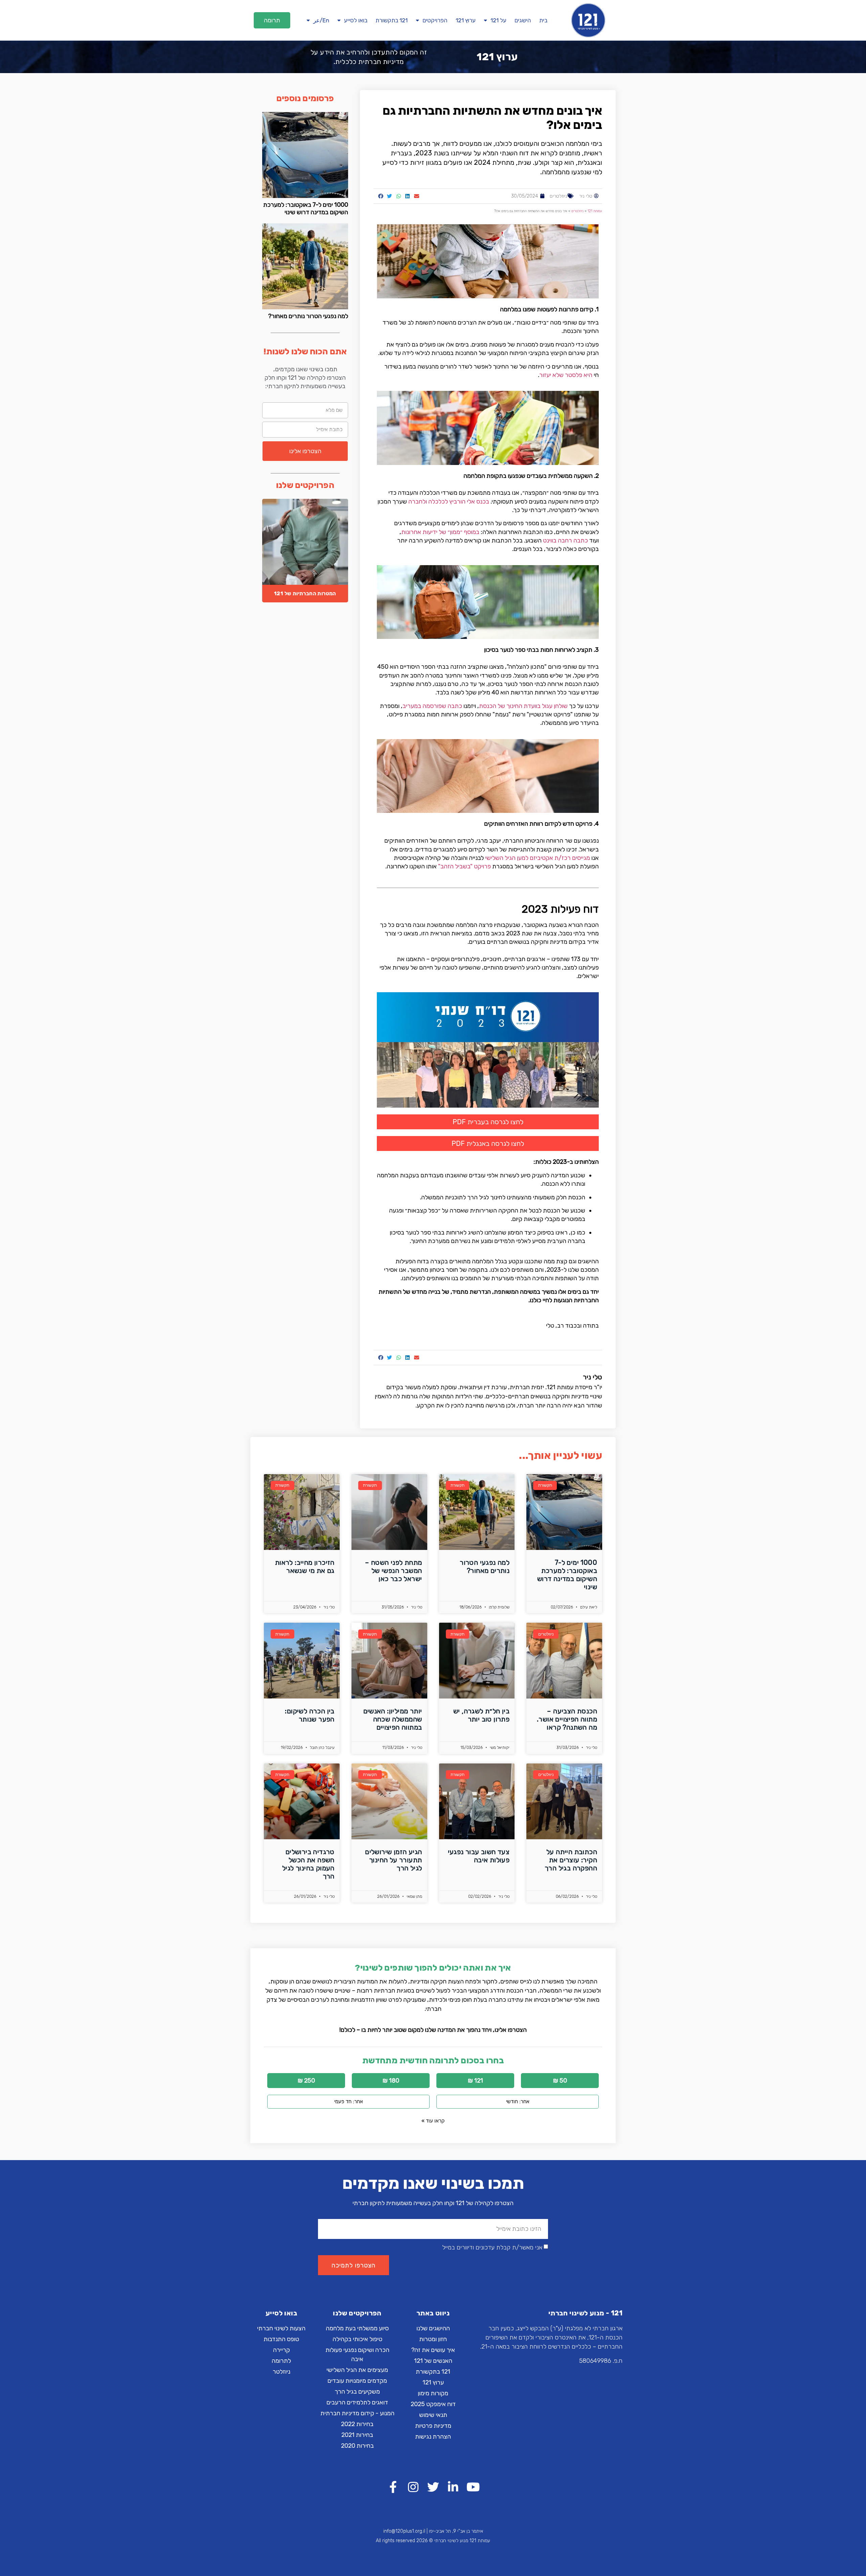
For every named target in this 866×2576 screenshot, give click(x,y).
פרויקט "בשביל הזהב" (464, 866)
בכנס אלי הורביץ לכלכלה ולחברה (449, 502)
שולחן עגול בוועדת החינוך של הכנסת (523, 706)
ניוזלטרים (559, 196)
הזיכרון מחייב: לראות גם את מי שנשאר (305, 1567)
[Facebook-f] (393, 2487)
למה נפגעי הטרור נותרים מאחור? (308, 316)
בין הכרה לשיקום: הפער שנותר (310, 1715)
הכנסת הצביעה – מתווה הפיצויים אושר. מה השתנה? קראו (567, 1719)
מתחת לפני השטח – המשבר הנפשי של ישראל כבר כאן (393, 1571)
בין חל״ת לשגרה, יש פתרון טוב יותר (481, 1715)
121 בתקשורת (392, 20)
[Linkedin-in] (453, 2487)
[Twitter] (433, 2487)
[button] (272, 20)
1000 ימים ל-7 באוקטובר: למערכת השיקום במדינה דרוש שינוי (306, 208)
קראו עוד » (433, 2121)
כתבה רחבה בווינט (565, 540)
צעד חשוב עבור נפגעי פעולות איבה (479, 1856)
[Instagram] (413, 2487)
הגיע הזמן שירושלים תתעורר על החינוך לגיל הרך (393, 1860)
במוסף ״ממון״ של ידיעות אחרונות (440, 532)
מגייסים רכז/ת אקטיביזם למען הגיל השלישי (538, 858)
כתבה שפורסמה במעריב (432, 706)
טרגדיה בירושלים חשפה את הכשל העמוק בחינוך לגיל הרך (308, 1864)
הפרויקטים (435, 20)
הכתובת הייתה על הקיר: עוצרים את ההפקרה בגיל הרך (571, 1860)
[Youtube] (473, 2487)
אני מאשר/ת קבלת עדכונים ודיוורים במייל (492, 2248)
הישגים (523, 20)
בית (543, 20)
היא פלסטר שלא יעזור (566, 375)
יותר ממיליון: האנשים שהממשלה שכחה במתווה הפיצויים (393, 1719)
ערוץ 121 (466, 20)
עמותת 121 (595, 211)
